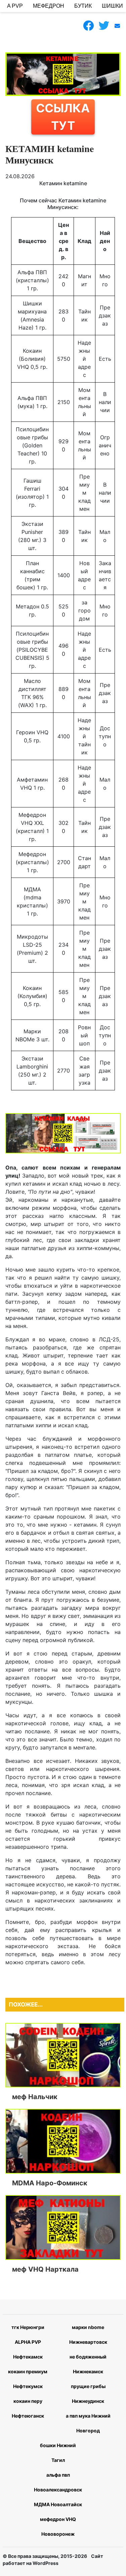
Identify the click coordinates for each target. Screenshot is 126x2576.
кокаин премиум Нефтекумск (28, 2379)
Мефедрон (49, 6)
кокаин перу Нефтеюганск (28, 2408)
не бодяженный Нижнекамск (88, 2364)
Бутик (83, 6)
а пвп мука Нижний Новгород (88, 2423)
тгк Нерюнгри (28, 2327)
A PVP (15, 6)
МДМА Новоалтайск (58, 2504)
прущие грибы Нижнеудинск (88, 2394)
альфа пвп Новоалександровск (58, 2482)
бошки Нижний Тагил (58, 2453)
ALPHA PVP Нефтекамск (28, 2349)
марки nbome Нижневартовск (88, 2335)
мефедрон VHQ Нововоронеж (58, 2527)
